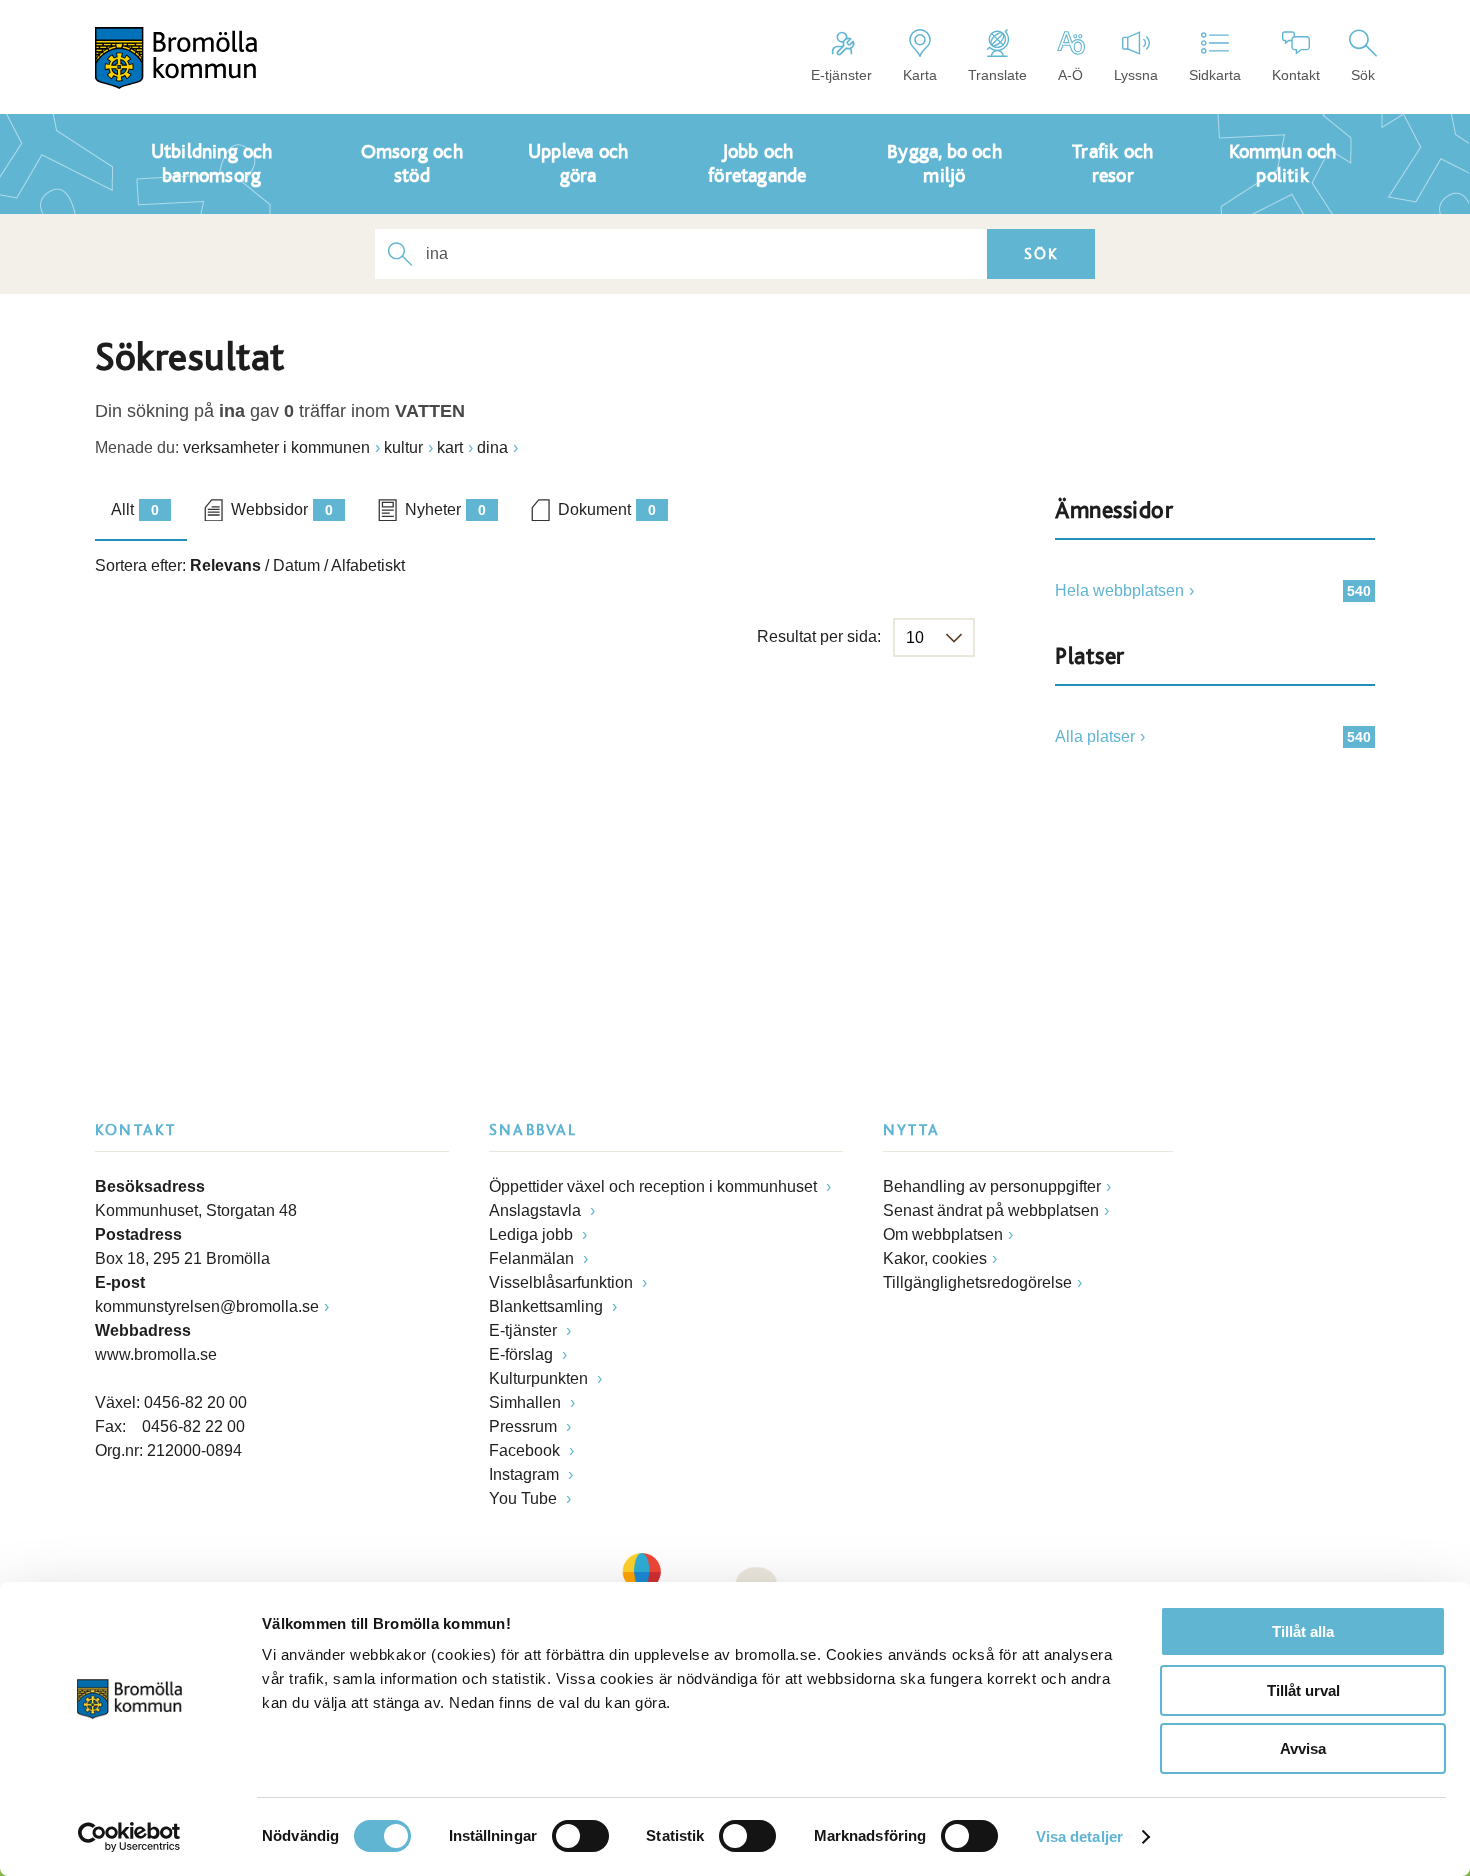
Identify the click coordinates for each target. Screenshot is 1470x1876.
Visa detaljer (1079, 1836)
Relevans (225, 565)
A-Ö (1070, 75)
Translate (997, 75)
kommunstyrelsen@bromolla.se (207, 1306)
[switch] (580, 1836)
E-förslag (523, 1354)
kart (450, 447)
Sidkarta (1215, 75)
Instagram (526, 1474)
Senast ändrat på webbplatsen (991, 1210)
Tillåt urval (1303, 1690)
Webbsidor (282, 509)
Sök (1363, 75)
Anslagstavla (537, 1210)
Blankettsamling (548, 1306)
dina (492, 447)
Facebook (526, 1450)
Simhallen (527, 1402)
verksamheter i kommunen (276, 447)
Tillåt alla (1303, 1631)
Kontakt (1296, 75)
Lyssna (1136, 75)
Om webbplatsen (943, 1234)
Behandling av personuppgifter (992, 1186)
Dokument (607, 509)
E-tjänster (841, 75)
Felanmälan (533, 1258)
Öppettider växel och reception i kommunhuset (655, 1186)
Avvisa (1303, 1748)
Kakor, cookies (935, 1258)
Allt (135, 509)
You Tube (525, 1498)
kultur (403, 447)
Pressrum (525, 1426)
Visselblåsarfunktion (563, 1282)
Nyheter (445, 509)
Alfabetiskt (368, 565)
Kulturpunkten (540, 1378)
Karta (920, 75)
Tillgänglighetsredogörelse (977, 1282)
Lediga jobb (533, 1234)
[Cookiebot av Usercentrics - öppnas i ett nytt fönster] (129, 1837)
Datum (296, 565)
